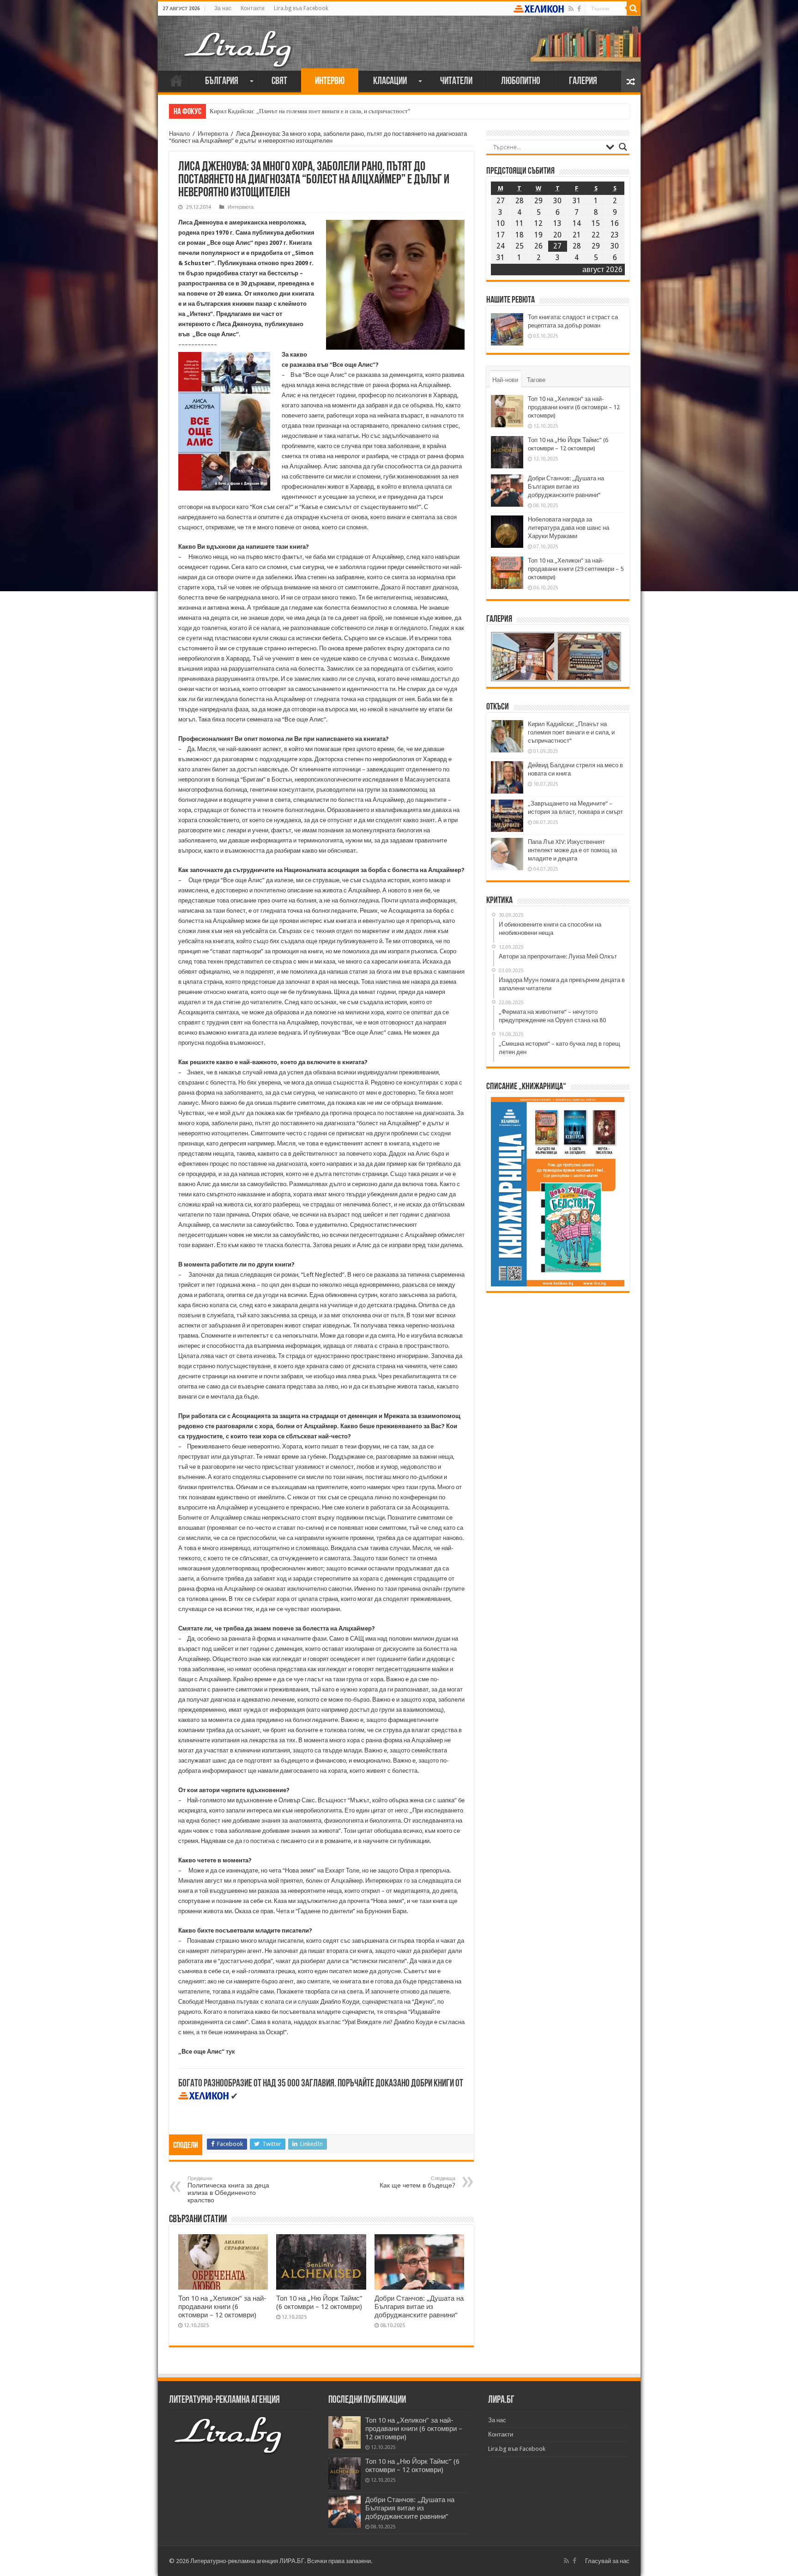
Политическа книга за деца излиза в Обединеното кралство (228, 2190)
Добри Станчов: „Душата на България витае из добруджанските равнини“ (419, 2307)
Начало (176, 80)
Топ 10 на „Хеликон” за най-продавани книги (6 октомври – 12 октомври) (222, 2307)
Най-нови (505, 380)
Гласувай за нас (607, 2561)
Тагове (536, 380)
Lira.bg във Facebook (301, 8)
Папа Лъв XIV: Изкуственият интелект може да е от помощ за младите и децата (572, 850)
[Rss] (571, 9)
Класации (390, 82)
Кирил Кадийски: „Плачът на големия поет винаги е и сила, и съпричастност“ (571, 732)
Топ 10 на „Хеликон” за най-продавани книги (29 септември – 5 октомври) (576, 569)
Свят (279, 82)
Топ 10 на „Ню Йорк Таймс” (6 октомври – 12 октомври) (319, 2303)
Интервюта (213, 134)
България (222, 82)
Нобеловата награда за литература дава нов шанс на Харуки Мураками (568, 528)
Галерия (583, 82)
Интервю (330, 82)
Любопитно (521, 82)
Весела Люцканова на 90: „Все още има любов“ (272, 111)
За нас (223, 8)
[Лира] (239, 39)
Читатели (456, 82)
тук (230, 2052)
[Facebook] (579, 9)
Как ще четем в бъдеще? (417, 2182)
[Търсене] (634, 8)
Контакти (253, 8)
